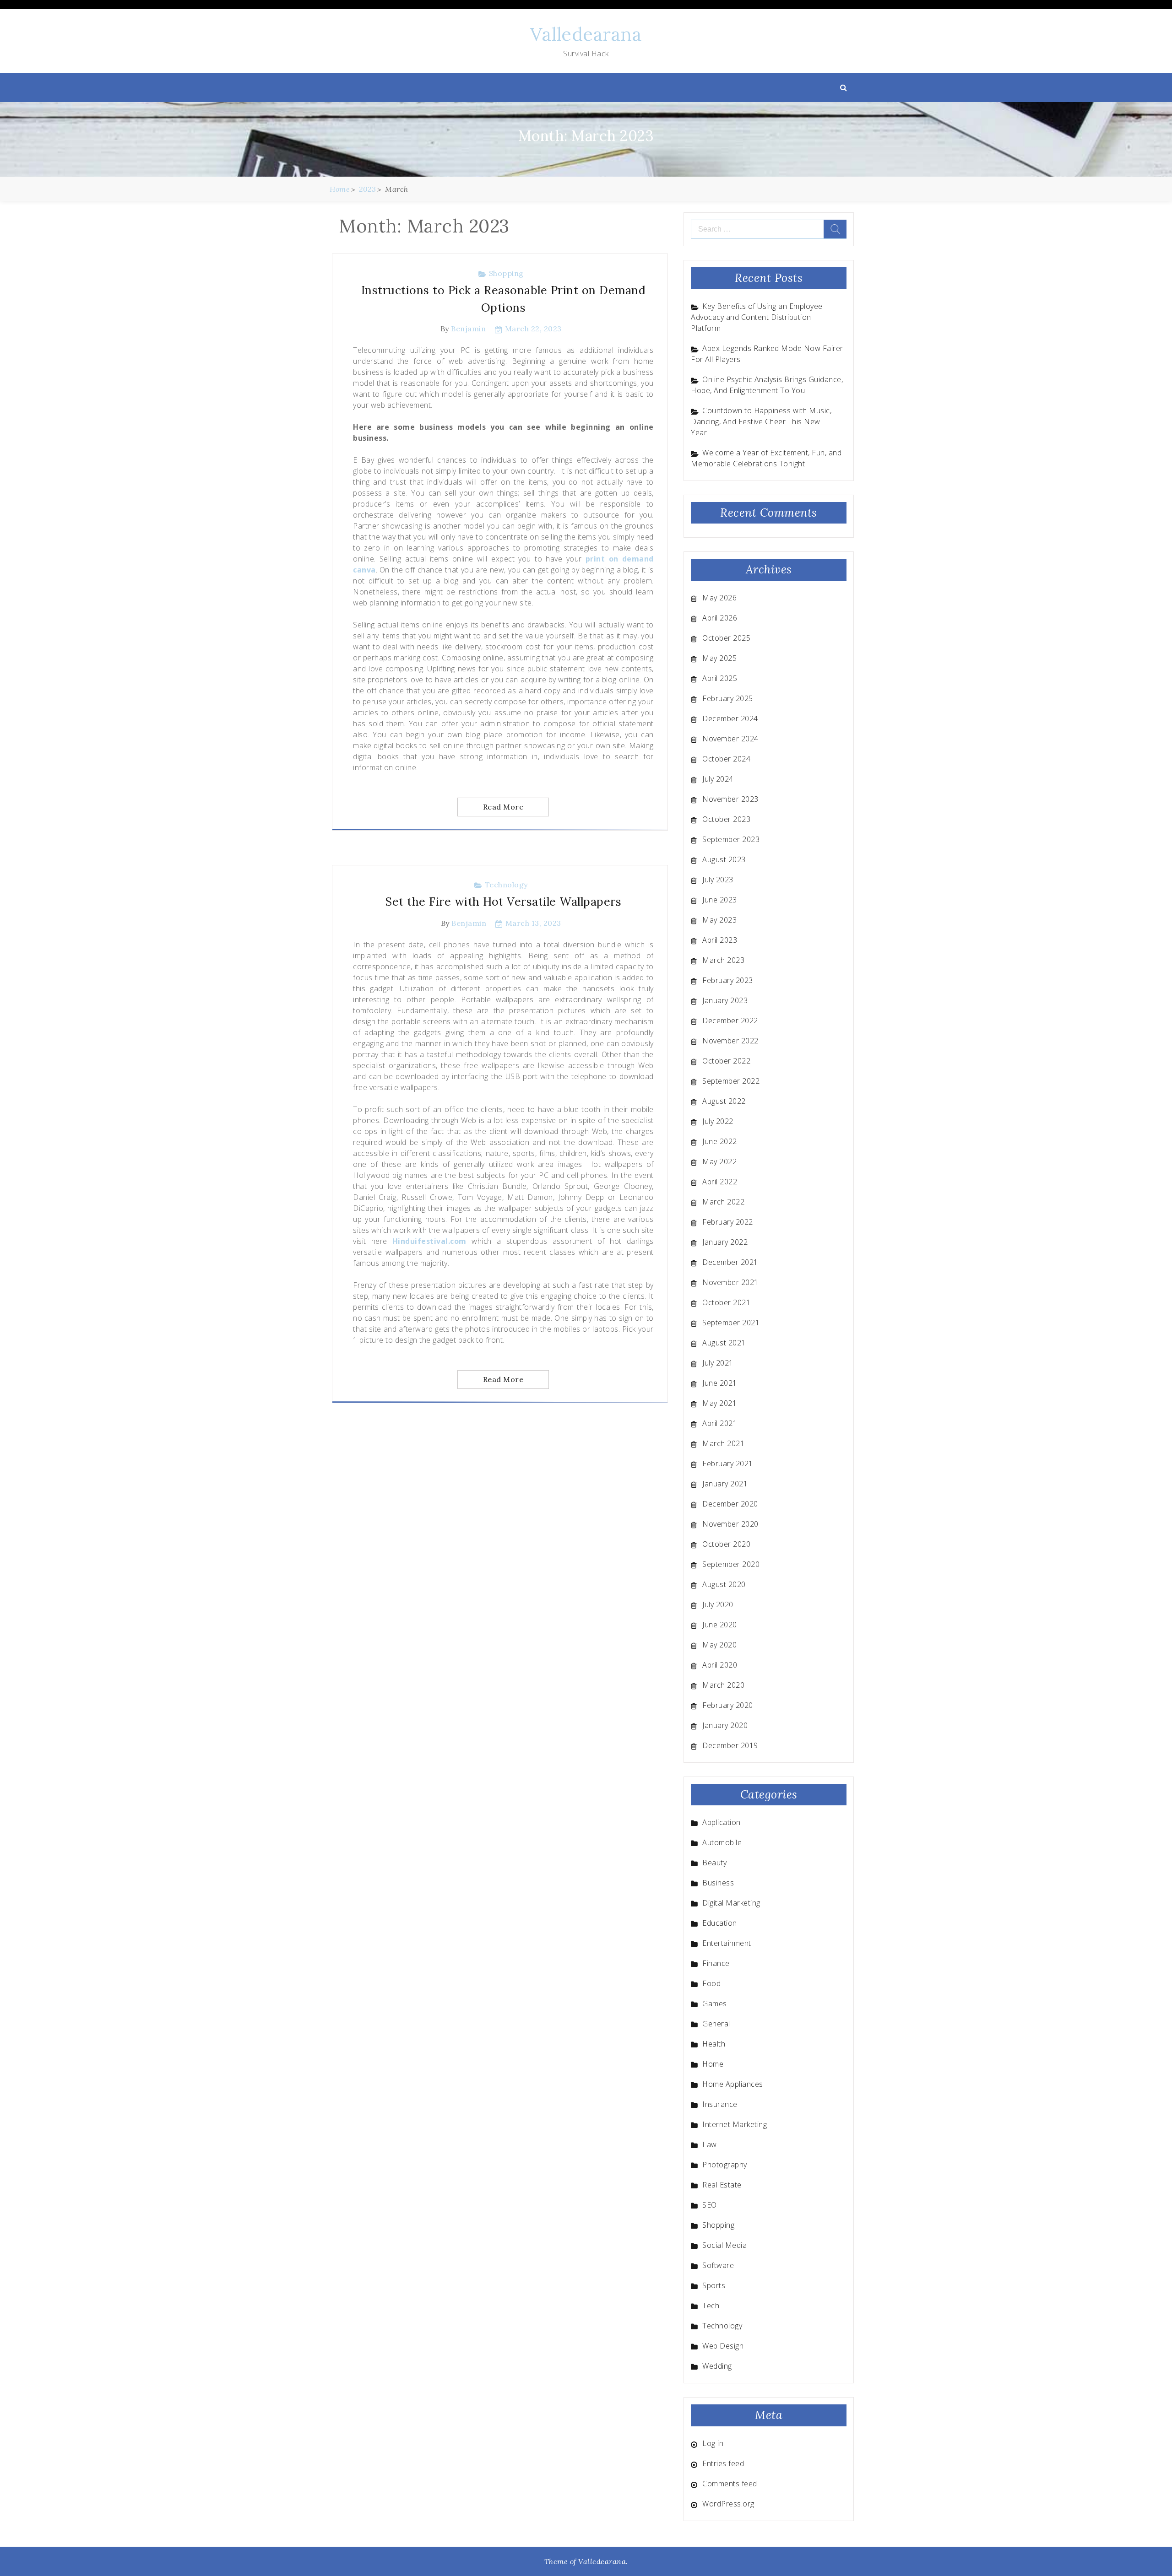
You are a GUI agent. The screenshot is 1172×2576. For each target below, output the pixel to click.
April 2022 (720, 1182)
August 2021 (724, 1343)
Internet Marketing (735, 2124)
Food (711, 1983)
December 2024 (730, 718)
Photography (725, 2165)
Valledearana (586, 34)
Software (718, 2265)
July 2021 (718, 1363)
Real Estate (722, 2185)
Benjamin (468, 329)
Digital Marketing (731, 1903)
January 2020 (725, 1725)
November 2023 (730, 799)
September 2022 (731, 1081)
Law (710, 2144)
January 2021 (725, 1484)
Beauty (714, 1863)
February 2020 (728, 1705)
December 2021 (730, 1262)
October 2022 (726, 1061)
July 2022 (718, 1121)
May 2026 (719, 598)
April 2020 (720, 1665)
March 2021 (723, 1443)
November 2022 (730, 1041)
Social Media (724, 2245)
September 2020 (731, 1564)
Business (718, 1883)
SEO (710, 2205)
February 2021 (728, 1464)
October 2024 (726, 759)
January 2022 (725, 1242)
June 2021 (720, 1383)
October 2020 (726, 1544)
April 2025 (720, 678)
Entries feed (723, 2463)
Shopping (506, 273)
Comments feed (730, 2484)
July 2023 (718, 880)
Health (714, 2044)
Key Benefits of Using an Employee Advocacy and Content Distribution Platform (757, 317)
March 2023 (723, 960)
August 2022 (724, 1101)
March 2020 (723, 1685)
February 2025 (728, 698)
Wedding (717, 2366)
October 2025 (726, 638)
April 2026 (720, 618)
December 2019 (730, 1745)
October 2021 (726, 1302)
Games (715, 2004)
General (716, 2024)
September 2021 (731, 1323)
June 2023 (720, 900)
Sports (714, 2285)
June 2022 (720, 1141)
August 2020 (724, 1584)
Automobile (722, 1842)
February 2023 (728, 980)
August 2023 (724, 859)
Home (713, 2064)
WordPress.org (728, 2504)
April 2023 (720, 940)
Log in (713, 2443)
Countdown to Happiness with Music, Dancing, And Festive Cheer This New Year (761, 421)
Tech (711, 2306)
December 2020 (730, 1504)
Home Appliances (733, 2084)
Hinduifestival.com (429, 1241)
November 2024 (730, 739)
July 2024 (718, 779)
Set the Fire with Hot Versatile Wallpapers (503, 902)
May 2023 (719, 920)
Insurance (720, 2104)
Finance (716, 1963)
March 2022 (723, 1202)
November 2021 (730, 1282)
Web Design (723, 2346)
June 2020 (720, 1625)
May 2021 (719, 1403)
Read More (503, 807)
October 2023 (726, 819)
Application (722, 1822)
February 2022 (728, 1222)
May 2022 (719, 1161)
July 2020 (718, 1604)
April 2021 (720, 1423)
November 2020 (730, 1524)
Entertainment (727, 1943)
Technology (506, 885)
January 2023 (725, 1000)
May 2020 (719, 1645)
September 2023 (731, 839)
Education (720, 1923)
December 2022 (730, 1021)
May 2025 (719, 658)
